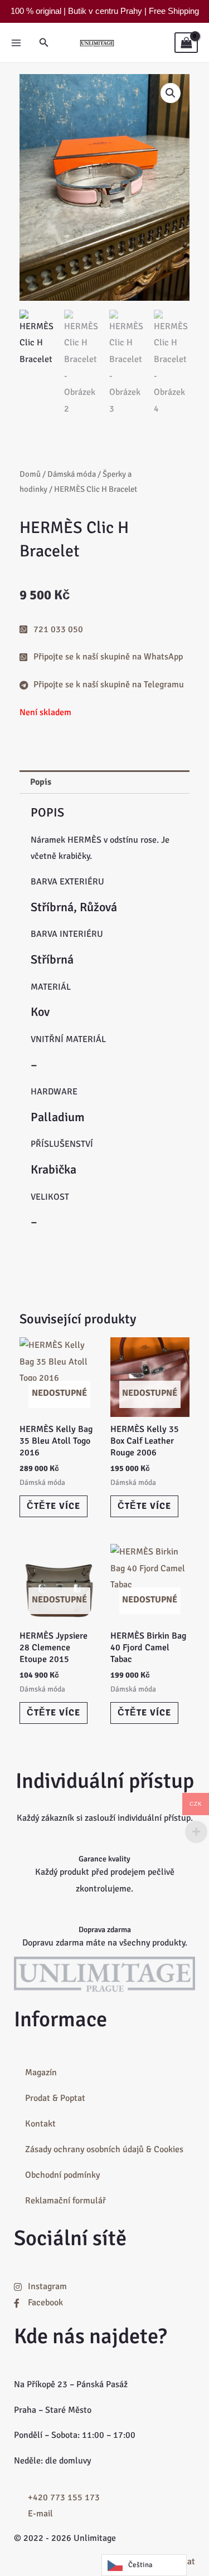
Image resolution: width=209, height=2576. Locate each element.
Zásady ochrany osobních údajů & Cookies (104, 2149)
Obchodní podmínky (62, 2175)
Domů (30, 474)
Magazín (41, 2072)
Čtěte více (54, 1506)
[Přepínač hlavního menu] (16, 42)
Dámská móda (72, 474)
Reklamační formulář (65, 2201)
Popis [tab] (41, 782)
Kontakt (40, 2124)
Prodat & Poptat (55, 2098)
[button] (44, 43)
